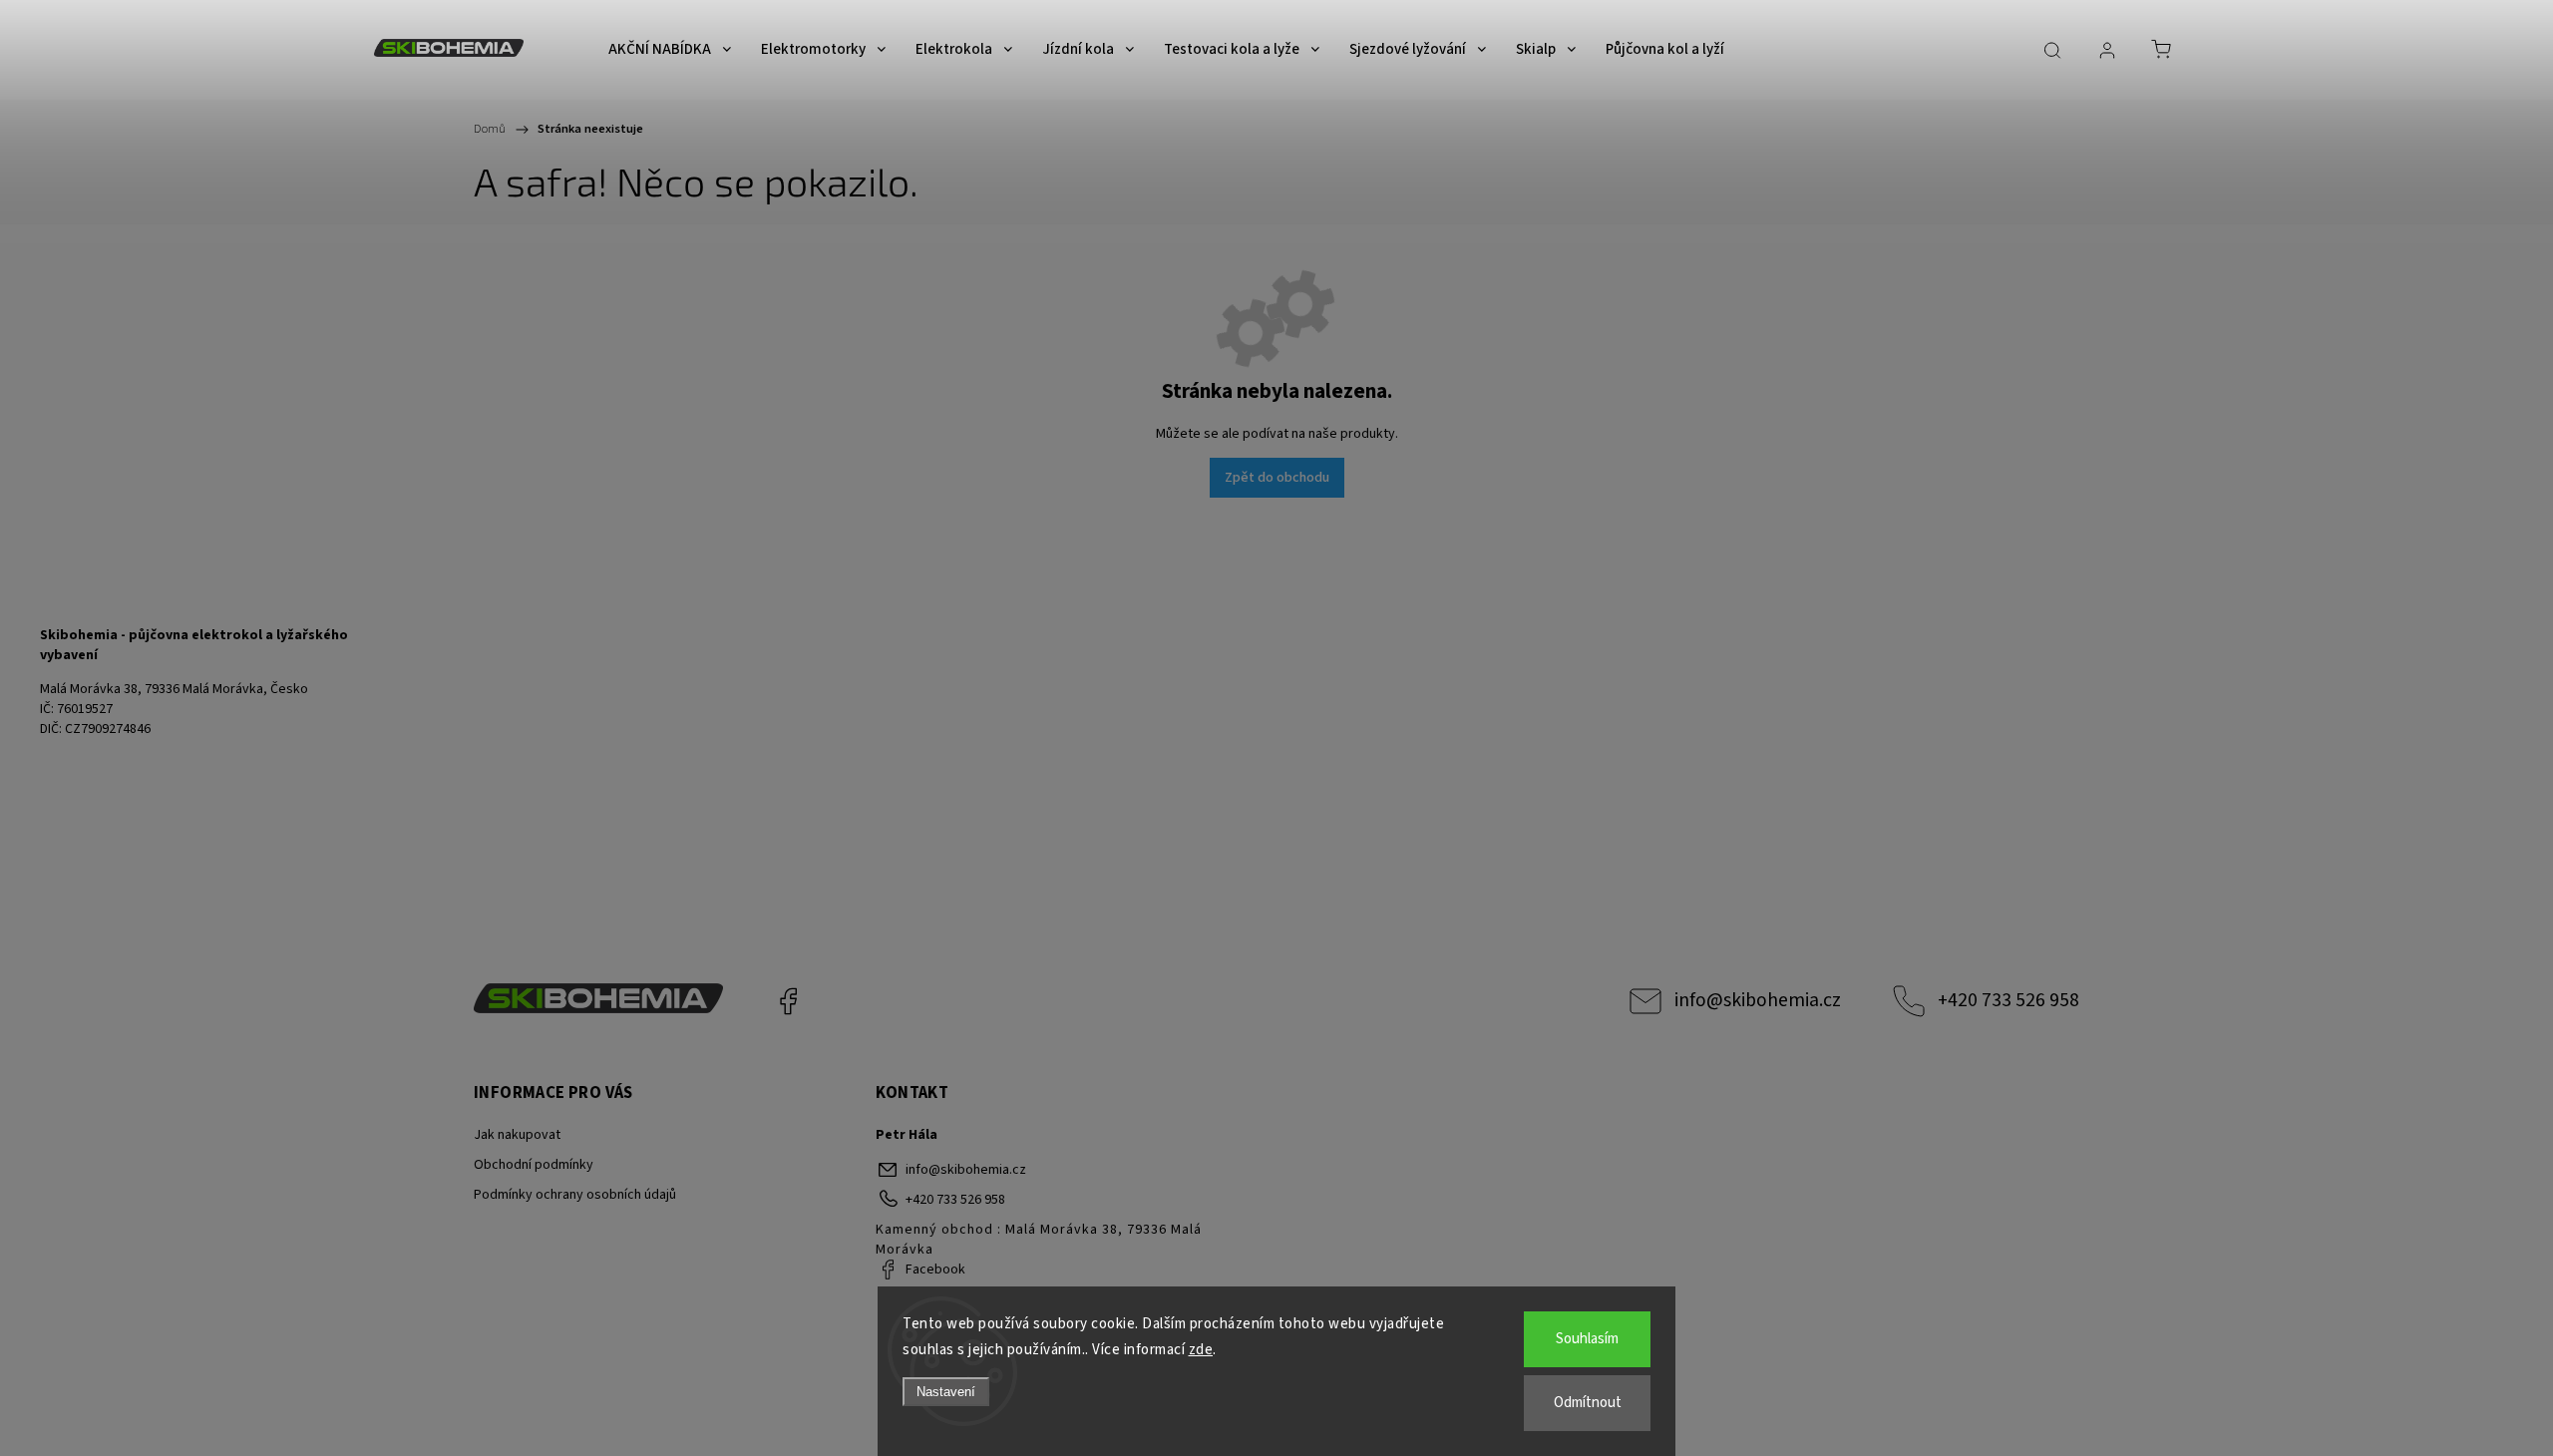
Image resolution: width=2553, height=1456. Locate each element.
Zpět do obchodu (1277, 478)
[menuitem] (670, 50)
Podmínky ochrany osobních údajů (575, 1195)
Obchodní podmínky (534, 1165)
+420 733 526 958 (2008, 1000)
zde (1201, 1350)
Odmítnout (1588, 1403)
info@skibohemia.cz (1758, 1000)
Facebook (788, 1001)
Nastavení (946, 1392)
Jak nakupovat (517, 1135)
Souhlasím (1587, 1339)
